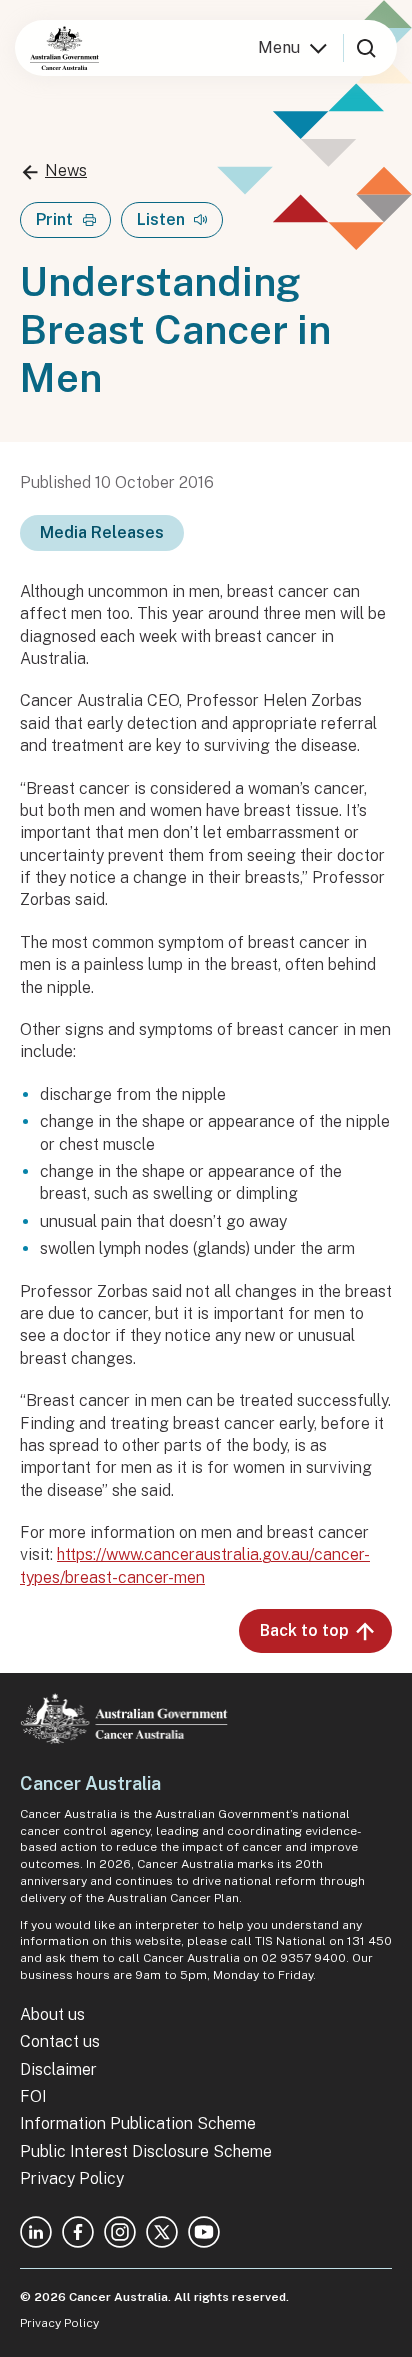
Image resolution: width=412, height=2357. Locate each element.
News (66, 170)
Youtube (204, 2232)
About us (52, 2014)
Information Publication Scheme (138, 2123)
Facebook (78, 2232)
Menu (279, 47)
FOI (33, 2096)
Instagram (120, 2232)
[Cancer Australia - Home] (64, 48)
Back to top (304, 1630)
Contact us (60, 2041)
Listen (161, 219)
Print (54, 219)
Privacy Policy (72, 2178)
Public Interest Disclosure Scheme (146, 2151)
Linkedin (36, 2232)
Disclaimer (58, 2069)
